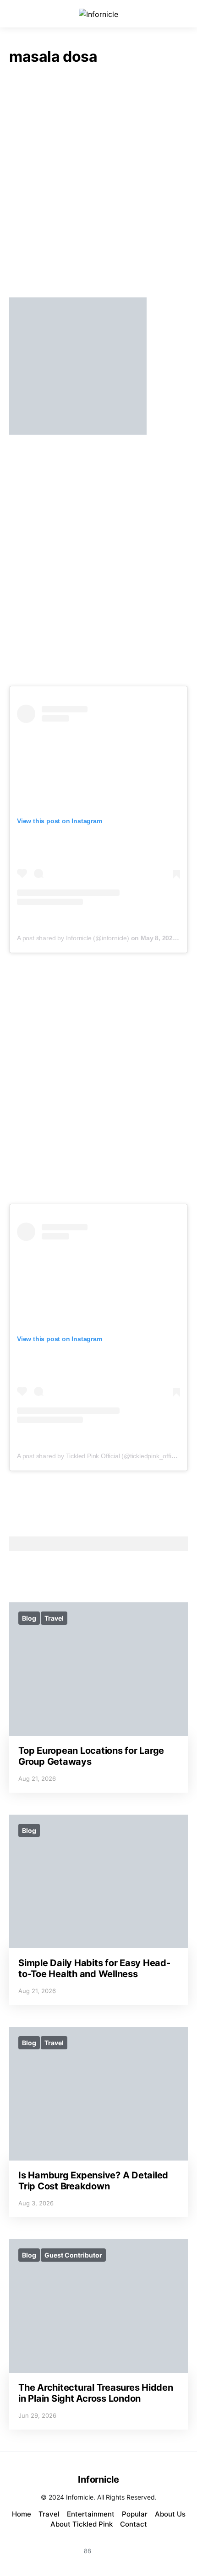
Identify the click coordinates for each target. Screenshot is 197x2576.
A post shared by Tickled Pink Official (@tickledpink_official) (100, 1456)
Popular (135, 2514)
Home (22, 2514)
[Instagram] (66, 2546)
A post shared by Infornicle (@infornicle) (73, 938)
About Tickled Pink (82, 2524)
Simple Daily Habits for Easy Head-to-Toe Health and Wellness (94, 1968)
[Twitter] (131, 2546)
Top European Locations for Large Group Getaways (91, 1756)
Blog (29, 1618)
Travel (54, 1618)
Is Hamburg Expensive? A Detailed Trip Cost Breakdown (93, 2181)
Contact (134, 2524)
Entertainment (91, 2514)
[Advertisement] (98, 184)
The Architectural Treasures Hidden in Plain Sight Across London (96, 2393)
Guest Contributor (73, 2255)
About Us (170, 2514)
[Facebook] (109, 2546)
